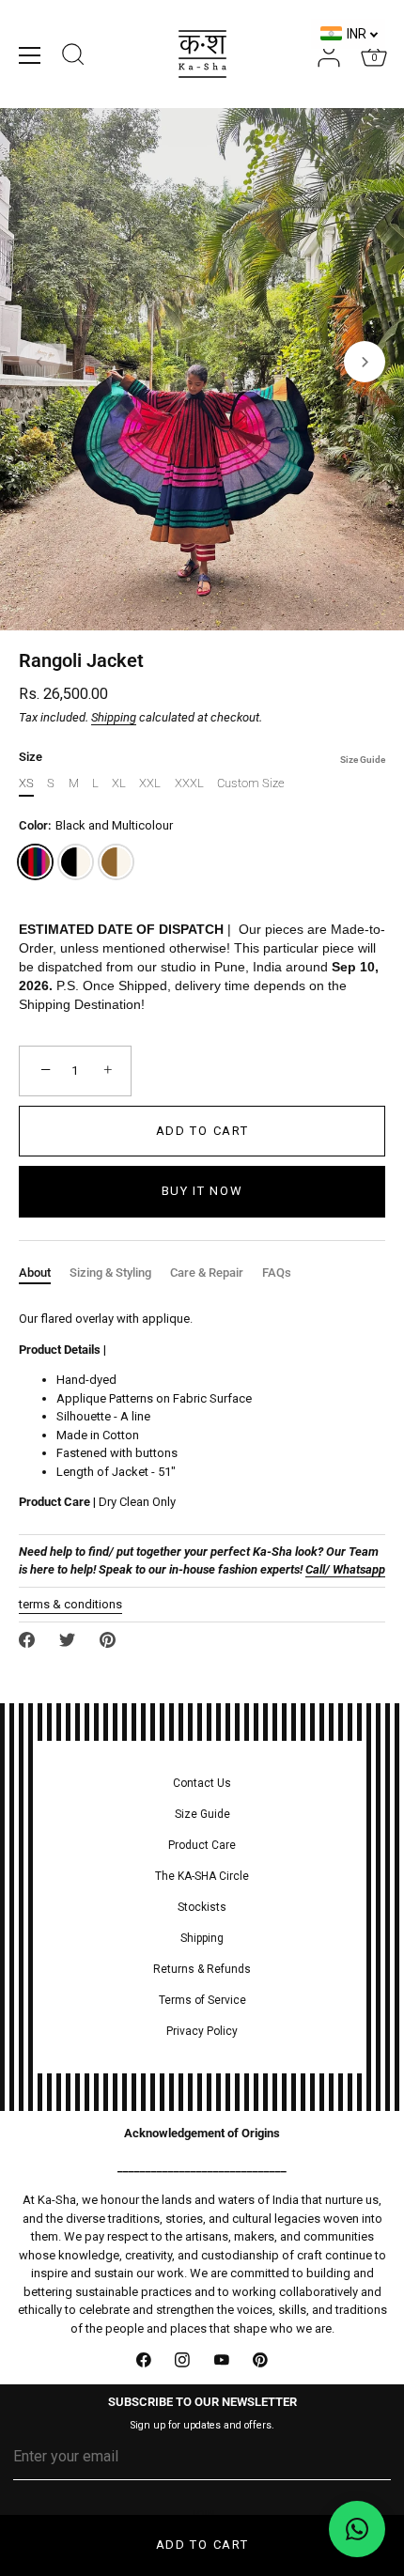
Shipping (114, 717)
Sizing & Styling (110, 1272)
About (35, 1272)
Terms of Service (202, 2000)
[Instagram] (183, 2360)
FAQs (277, 1272)
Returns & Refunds (202, 1969)
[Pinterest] (261, 2360)
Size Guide (363, 760)
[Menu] (30, 55)
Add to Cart (202, 2545)
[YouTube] (222, 2360)
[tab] (44, 1273)
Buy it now (202, 1191)
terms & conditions (70, 1604)
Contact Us (202, 1783)
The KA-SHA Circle (202, 1876)
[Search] (73, 57)
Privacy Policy (202, 2031)
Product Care (202, 1845)
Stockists (202, 1907)
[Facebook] (144, 2360)
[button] (39, 362)
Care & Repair (207, 1272)
